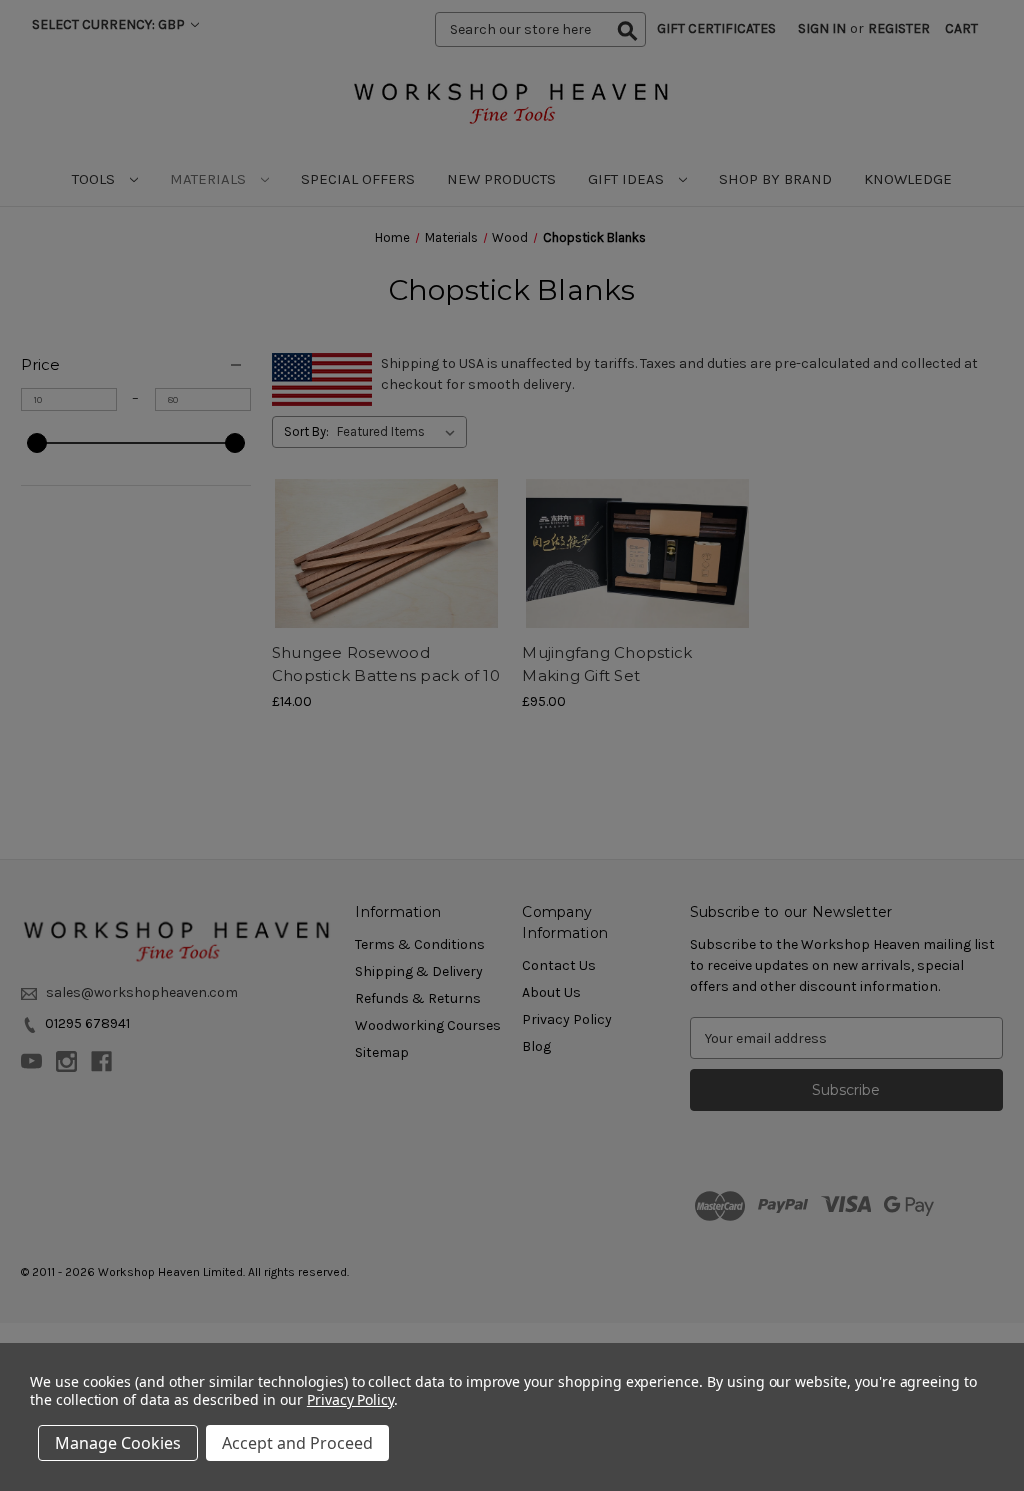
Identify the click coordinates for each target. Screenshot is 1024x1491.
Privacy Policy (350, 1399)
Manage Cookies (118, 1443)
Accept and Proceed (297, 1443)
